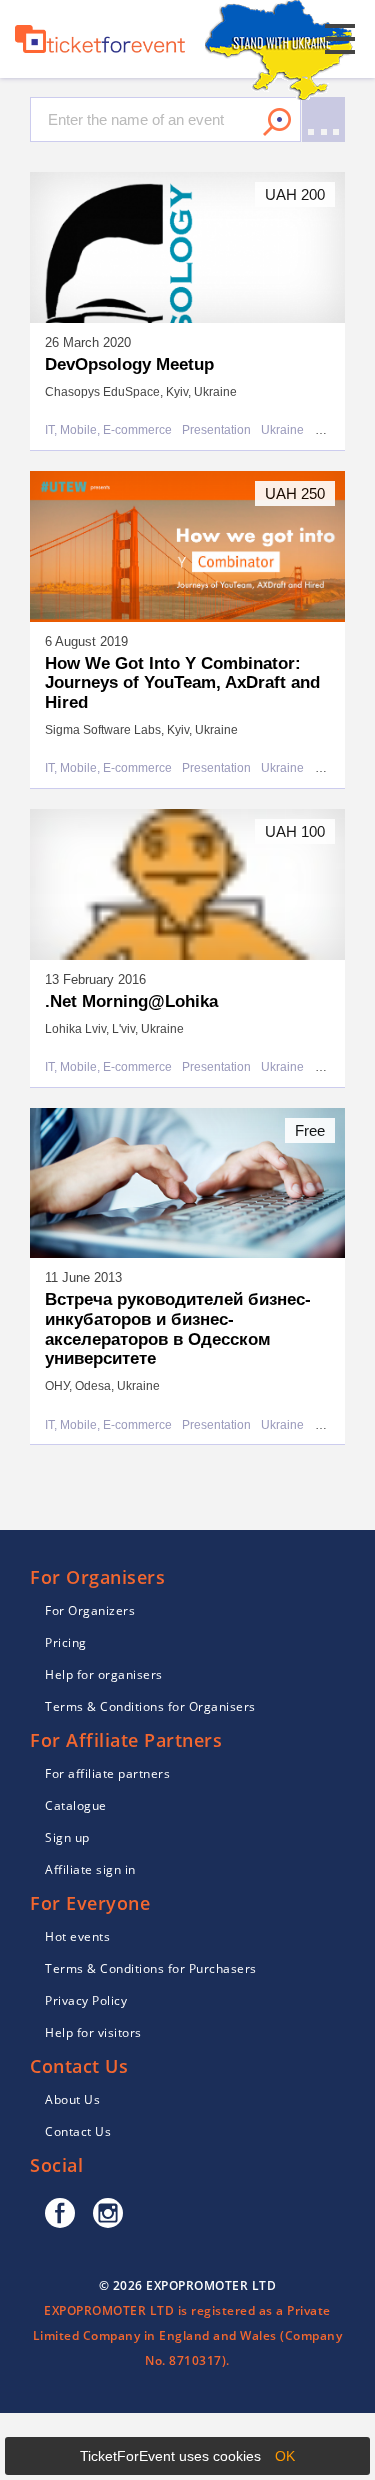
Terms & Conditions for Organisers (150, 1706)
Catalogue (76, 1805)
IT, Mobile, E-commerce (108, 430)
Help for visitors (93, 2032)
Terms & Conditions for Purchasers (151, 1968)
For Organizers (90, 1610)
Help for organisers (104, 1674)
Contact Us (78, 2131)
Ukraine (282, 430)
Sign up (67, 1837)
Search (277, 122)
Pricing (66, 1642)
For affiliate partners (107, 1773)
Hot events (77, 1936)
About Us (72, 2099)
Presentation (216, 430)
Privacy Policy (86, 2000)
